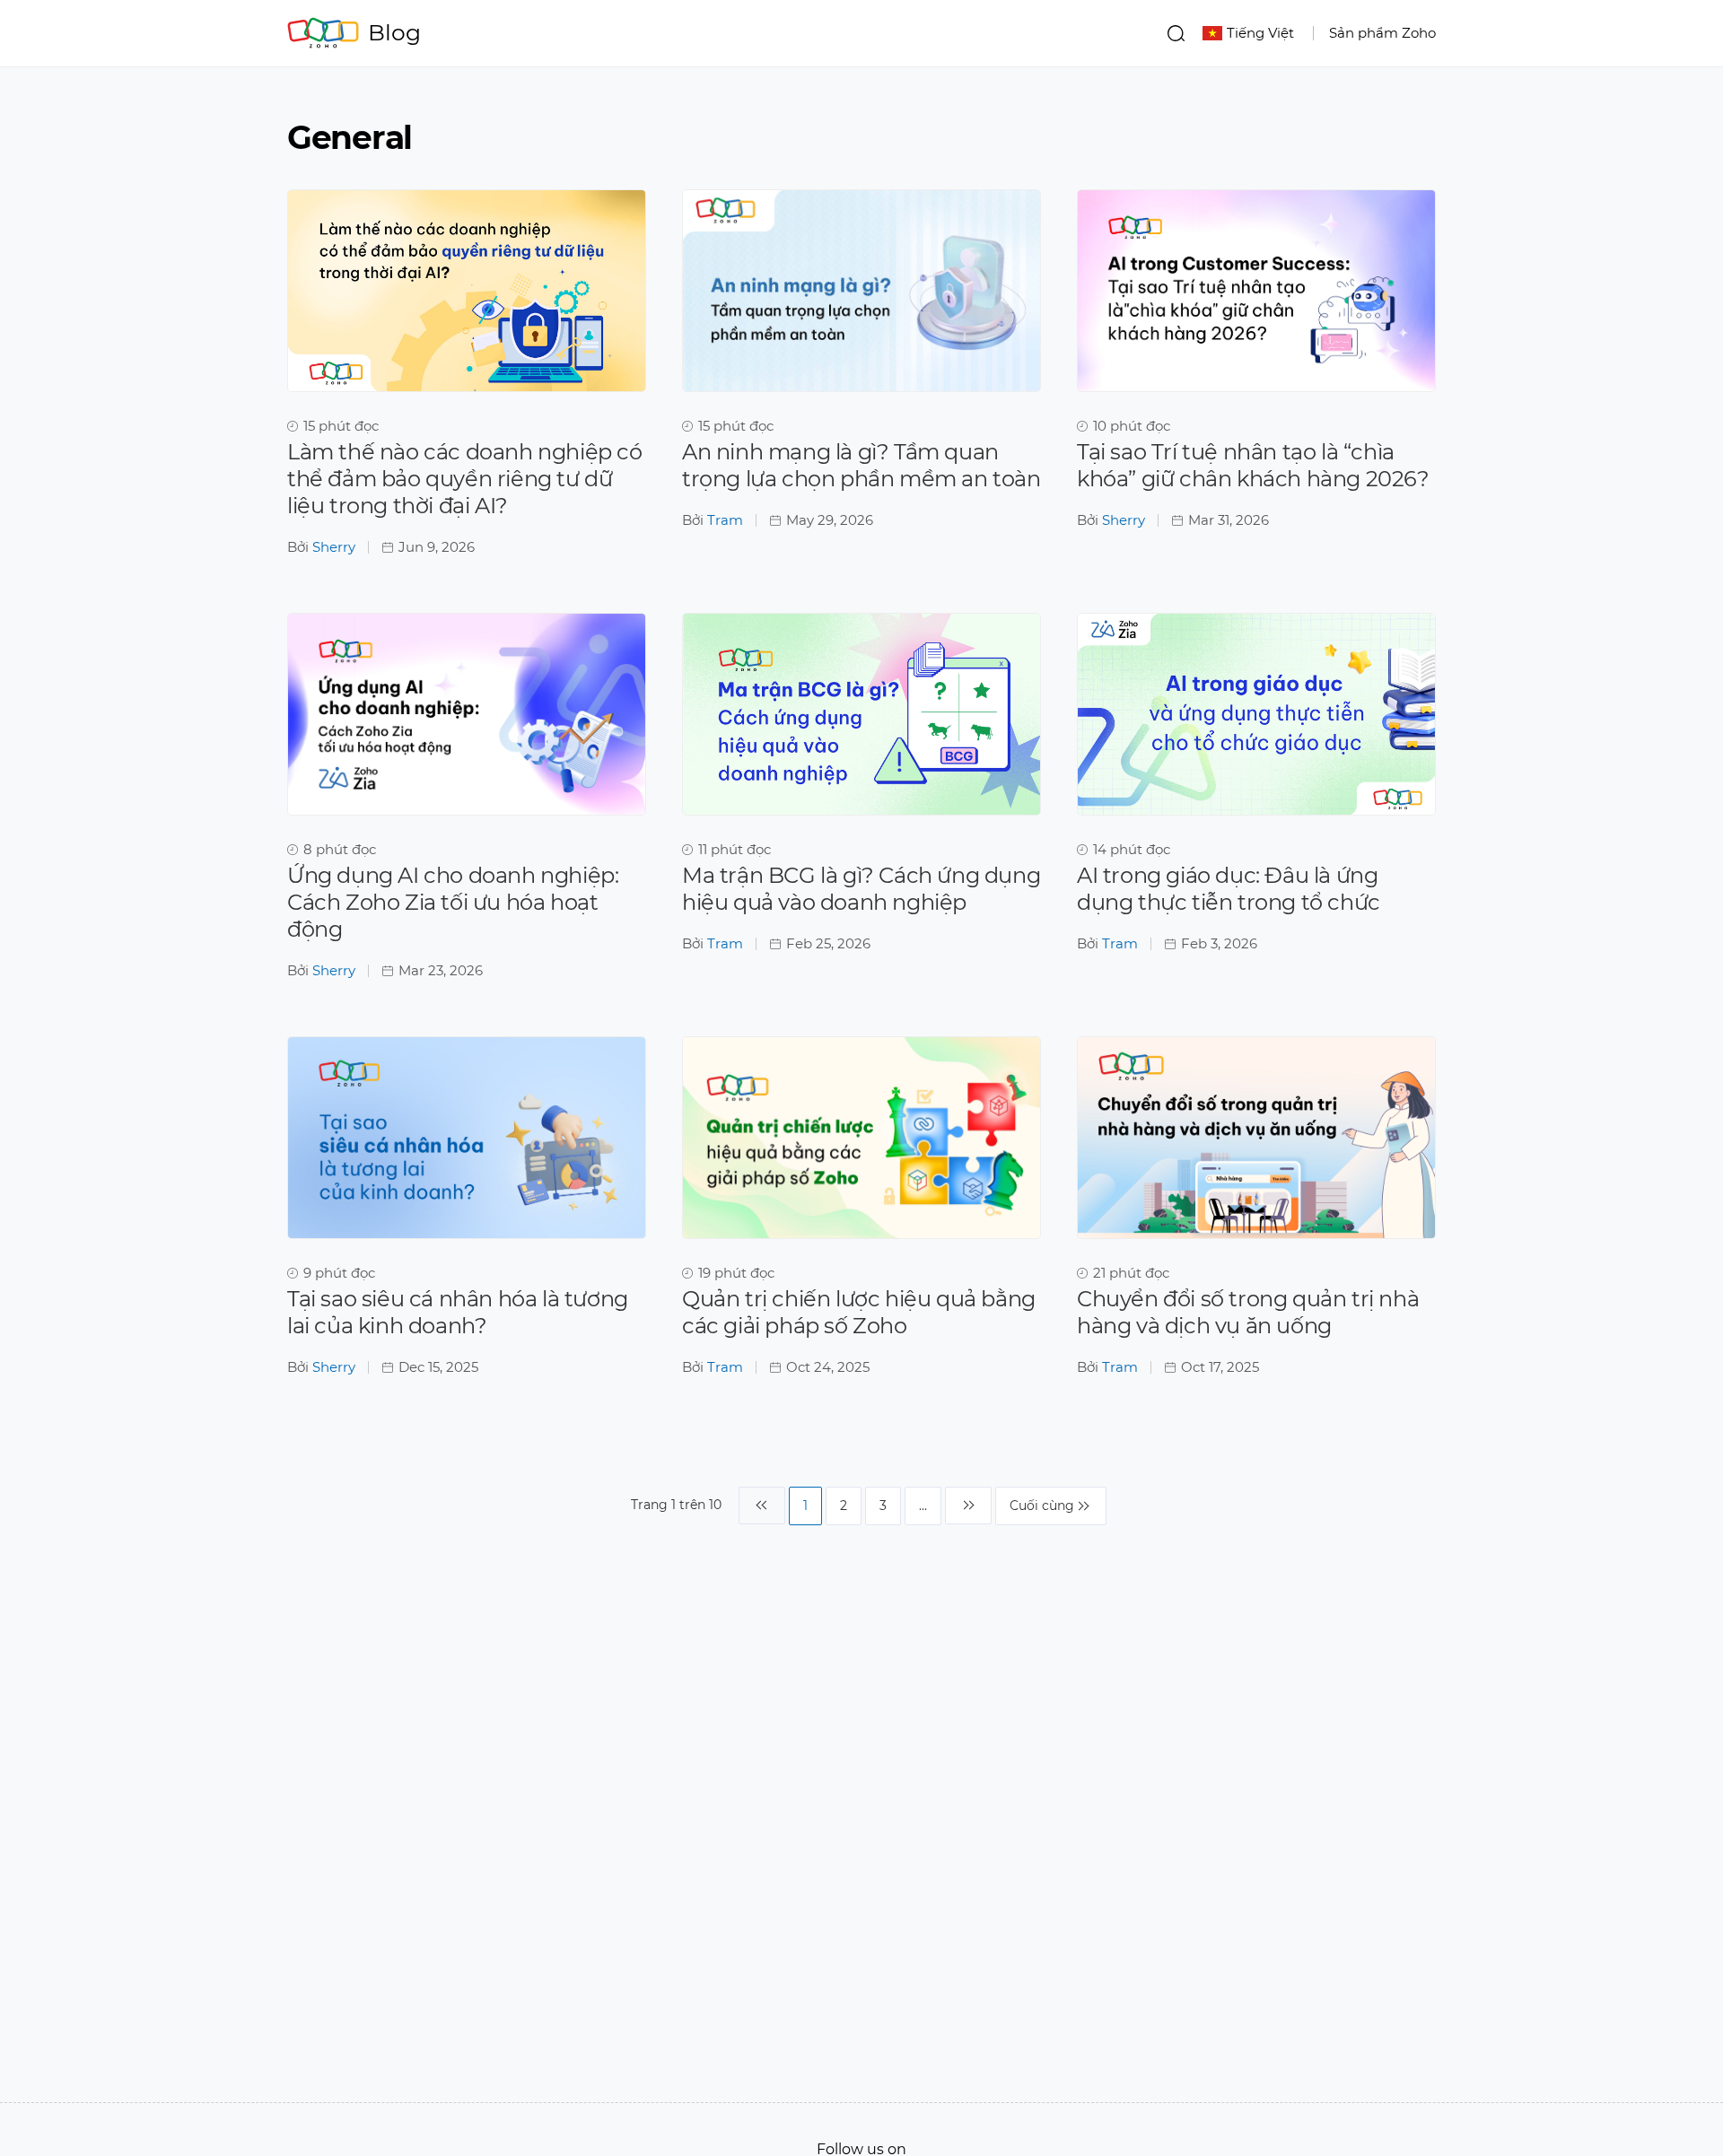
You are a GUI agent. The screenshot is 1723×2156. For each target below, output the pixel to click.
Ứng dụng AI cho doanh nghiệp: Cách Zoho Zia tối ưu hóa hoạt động (453, 902)
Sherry (334, 547)
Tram (725, 520)
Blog (394, 32)
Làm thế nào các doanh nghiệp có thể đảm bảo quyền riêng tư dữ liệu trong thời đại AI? (465, 479)
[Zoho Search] (1176, 33)
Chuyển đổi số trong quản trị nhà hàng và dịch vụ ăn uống (1248, 1312)
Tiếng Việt (1260, 33)
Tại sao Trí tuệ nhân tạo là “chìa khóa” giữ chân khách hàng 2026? (1253, 465)
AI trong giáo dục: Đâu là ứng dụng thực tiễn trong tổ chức (1229, 889)
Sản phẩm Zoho (1382, 33)
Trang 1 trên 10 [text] (676, 1505)
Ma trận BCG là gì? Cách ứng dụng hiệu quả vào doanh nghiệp (861, 889)
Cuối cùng (1042, 1506)
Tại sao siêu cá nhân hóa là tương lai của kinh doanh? (458, 1312)
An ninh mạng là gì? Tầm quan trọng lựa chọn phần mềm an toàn (861, 465)
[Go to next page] (968, 1506)
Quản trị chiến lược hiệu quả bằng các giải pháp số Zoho (859, 1312)
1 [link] (805, 1506)
